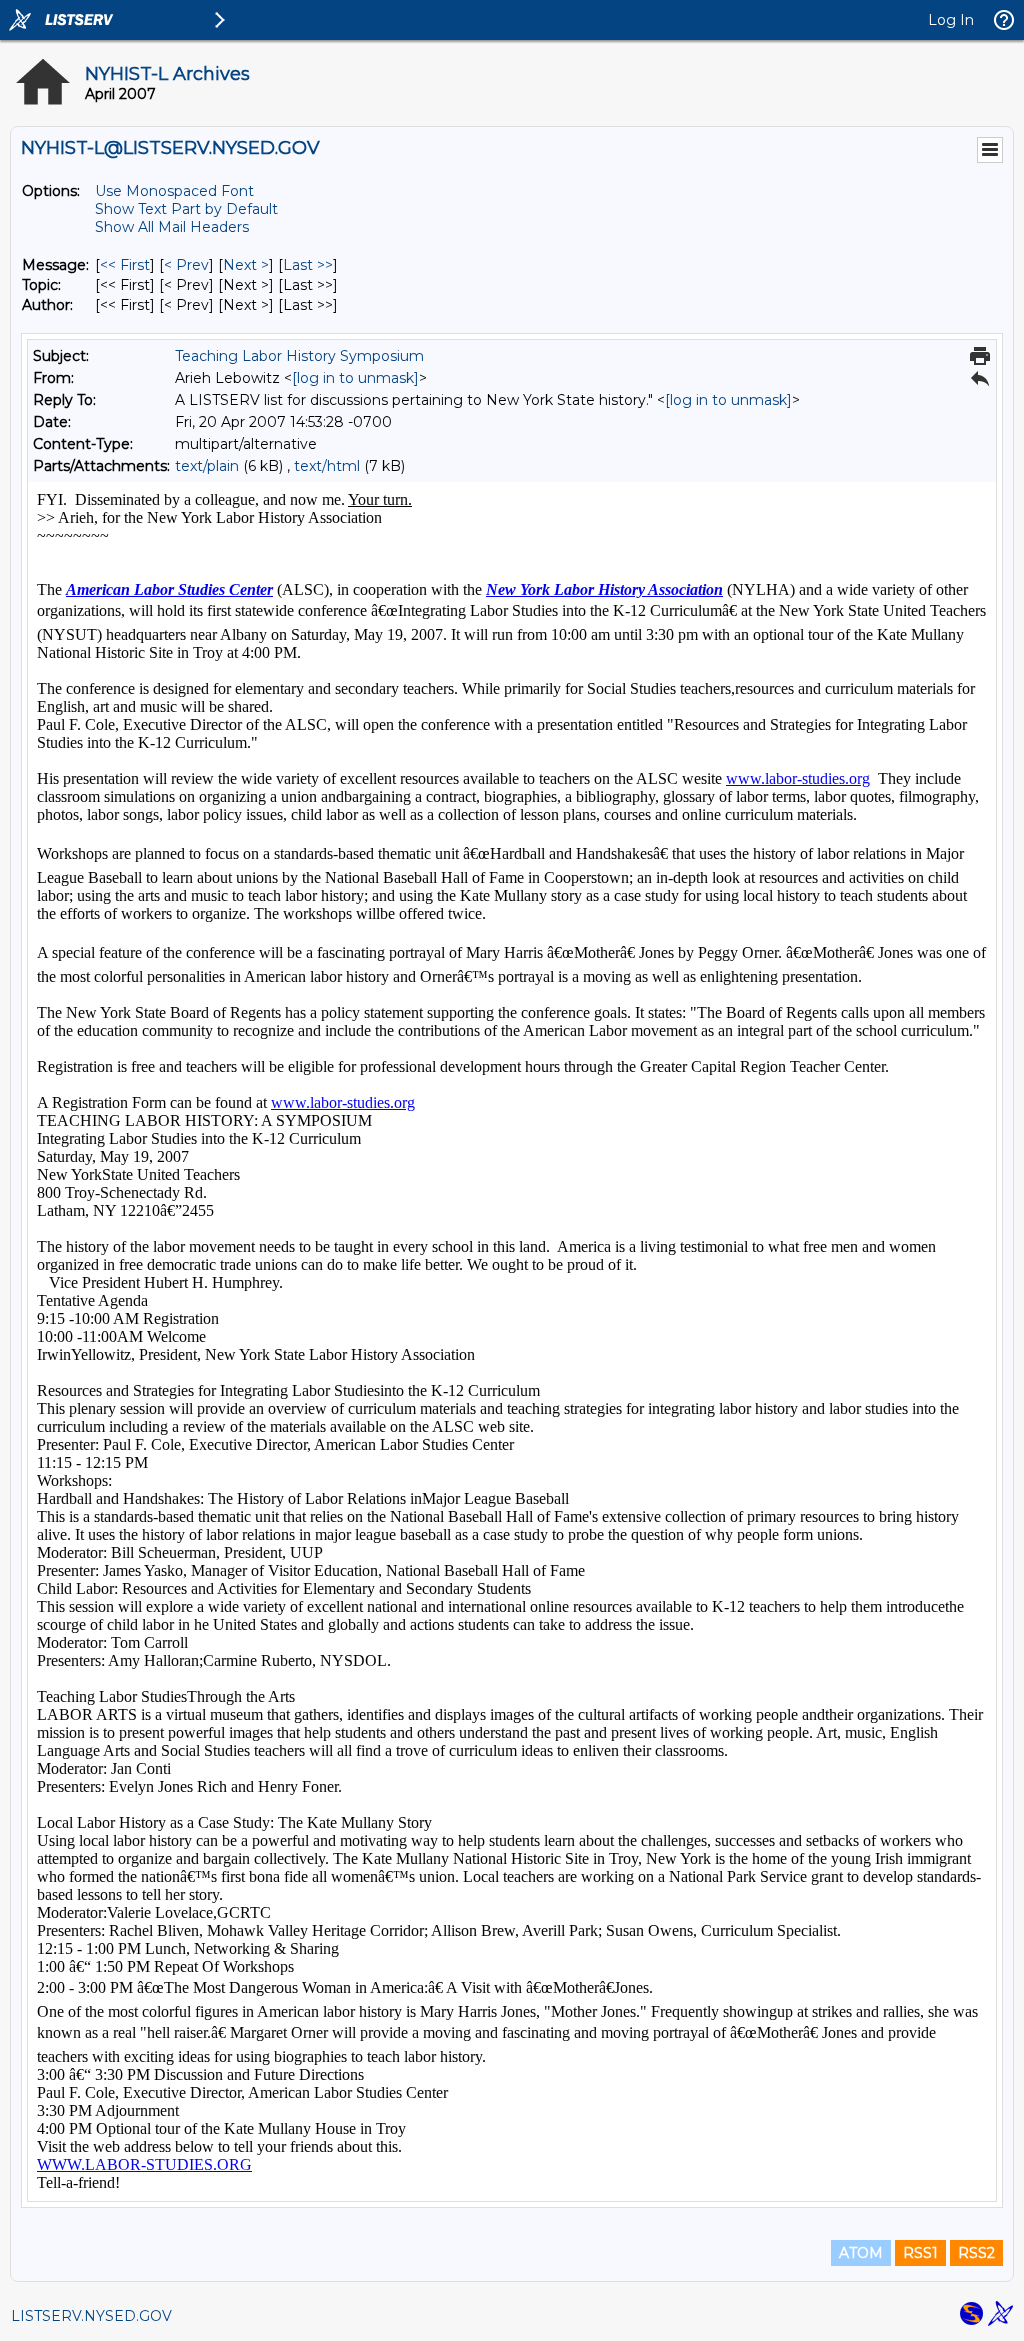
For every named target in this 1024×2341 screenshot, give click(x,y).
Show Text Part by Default (186, 209)
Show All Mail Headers (172, 227)
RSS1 (920, 2253)
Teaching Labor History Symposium (299, 356)
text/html (327, 466)
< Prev (186, 265)
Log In (951, 20)
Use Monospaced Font (174, 191)
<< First (125, 265)
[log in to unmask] (355, 378)
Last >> (308, 265)
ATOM (861, 2253)
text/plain (207, 466)
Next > (246, 265)
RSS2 (976, 2253)
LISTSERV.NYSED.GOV (91, 2316)
